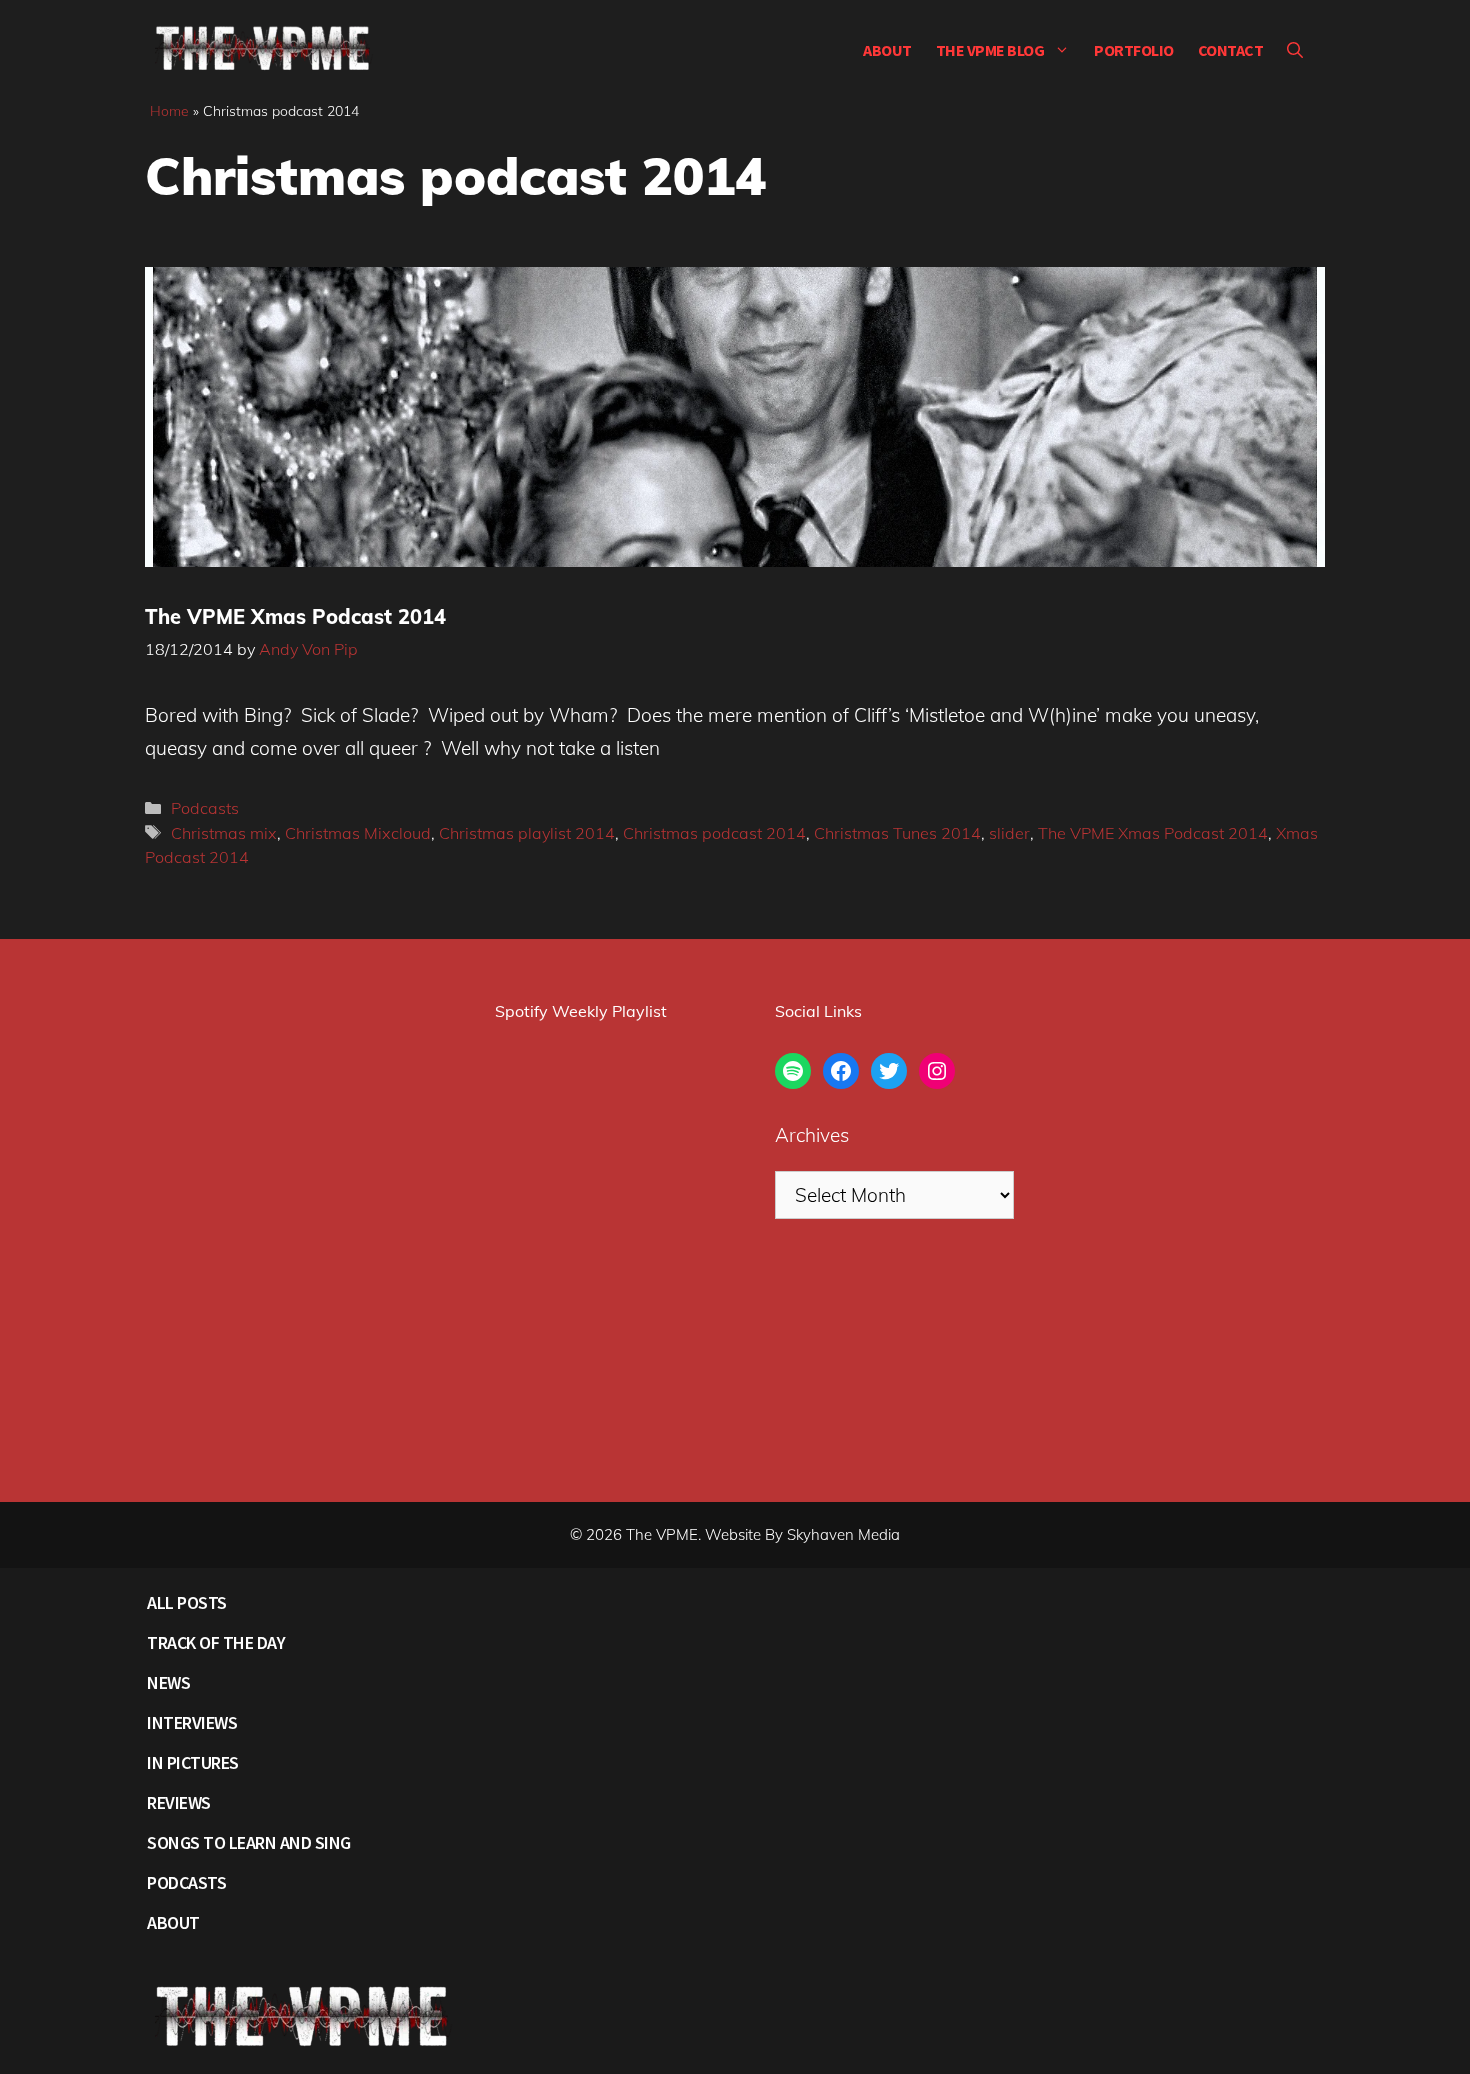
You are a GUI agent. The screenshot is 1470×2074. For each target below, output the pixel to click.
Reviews (179, 1802)
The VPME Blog (990, 50)
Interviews (192, 1722)
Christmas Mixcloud (358, 833)
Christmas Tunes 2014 (897, 833)
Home (169, 111)
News (168, 1682)
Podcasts (205, 808)
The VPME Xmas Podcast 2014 (295, 616)
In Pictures (193, 1762)
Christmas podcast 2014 (714, 833)
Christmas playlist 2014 (527, 833)
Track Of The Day (216, 1642)
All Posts (187, 1602)
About (887, 50)
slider (1009, 833)
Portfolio (1134, 50)
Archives (812, 1135)
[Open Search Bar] (1295, 50)
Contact (1231, 50)
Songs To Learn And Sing (249, 1842)
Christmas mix (224, 833)
